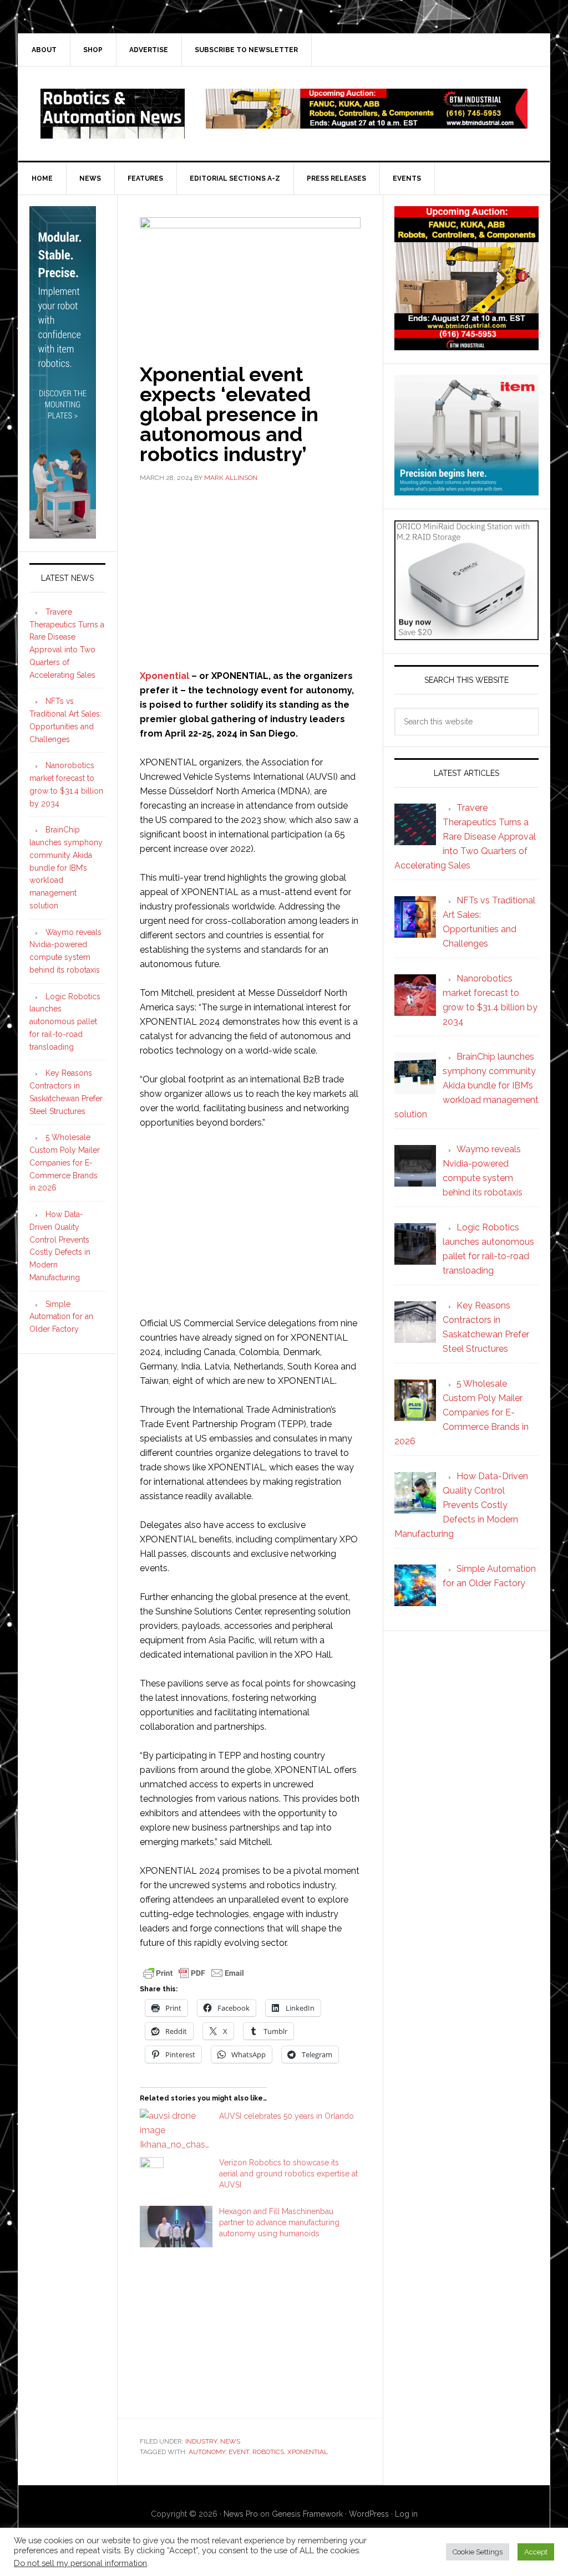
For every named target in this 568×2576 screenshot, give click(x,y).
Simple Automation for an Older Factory (61, 1317)
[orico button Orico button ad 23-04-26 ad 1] (466, 635)
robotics (268, 2452)
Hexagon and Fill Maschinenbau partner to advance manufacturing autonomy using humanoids (279, 2222)
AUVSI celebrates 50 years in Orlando (286, 2116)
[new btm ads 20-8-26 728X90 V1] (367, 123)
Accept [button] (536, 2552)
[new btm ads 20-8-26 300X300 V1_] (466, 345)
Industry (201, 2441)
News (230, 2441)
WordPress (369, 2514)
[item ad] (466, 490)
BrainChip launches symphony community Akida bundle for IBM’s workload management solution (66, 868)
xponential (308, 2452)
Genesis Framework (307, 2514)
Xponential (164, 676)
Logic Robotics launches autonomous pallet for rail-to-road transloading (65, 1022)
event (239, 2452)
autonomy (207, 2452)
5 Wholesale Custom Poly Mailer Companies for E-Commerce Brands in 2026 (65, 1162)
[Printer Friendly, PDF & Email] (194, 1972)
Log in (406, 2514)
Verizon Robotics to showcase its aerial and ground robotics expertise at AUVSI (288, 2174)
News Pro (241, 2514)
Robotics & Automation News (113, 114)
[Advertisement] (250, 575)
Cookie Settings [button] (478, 2552)
